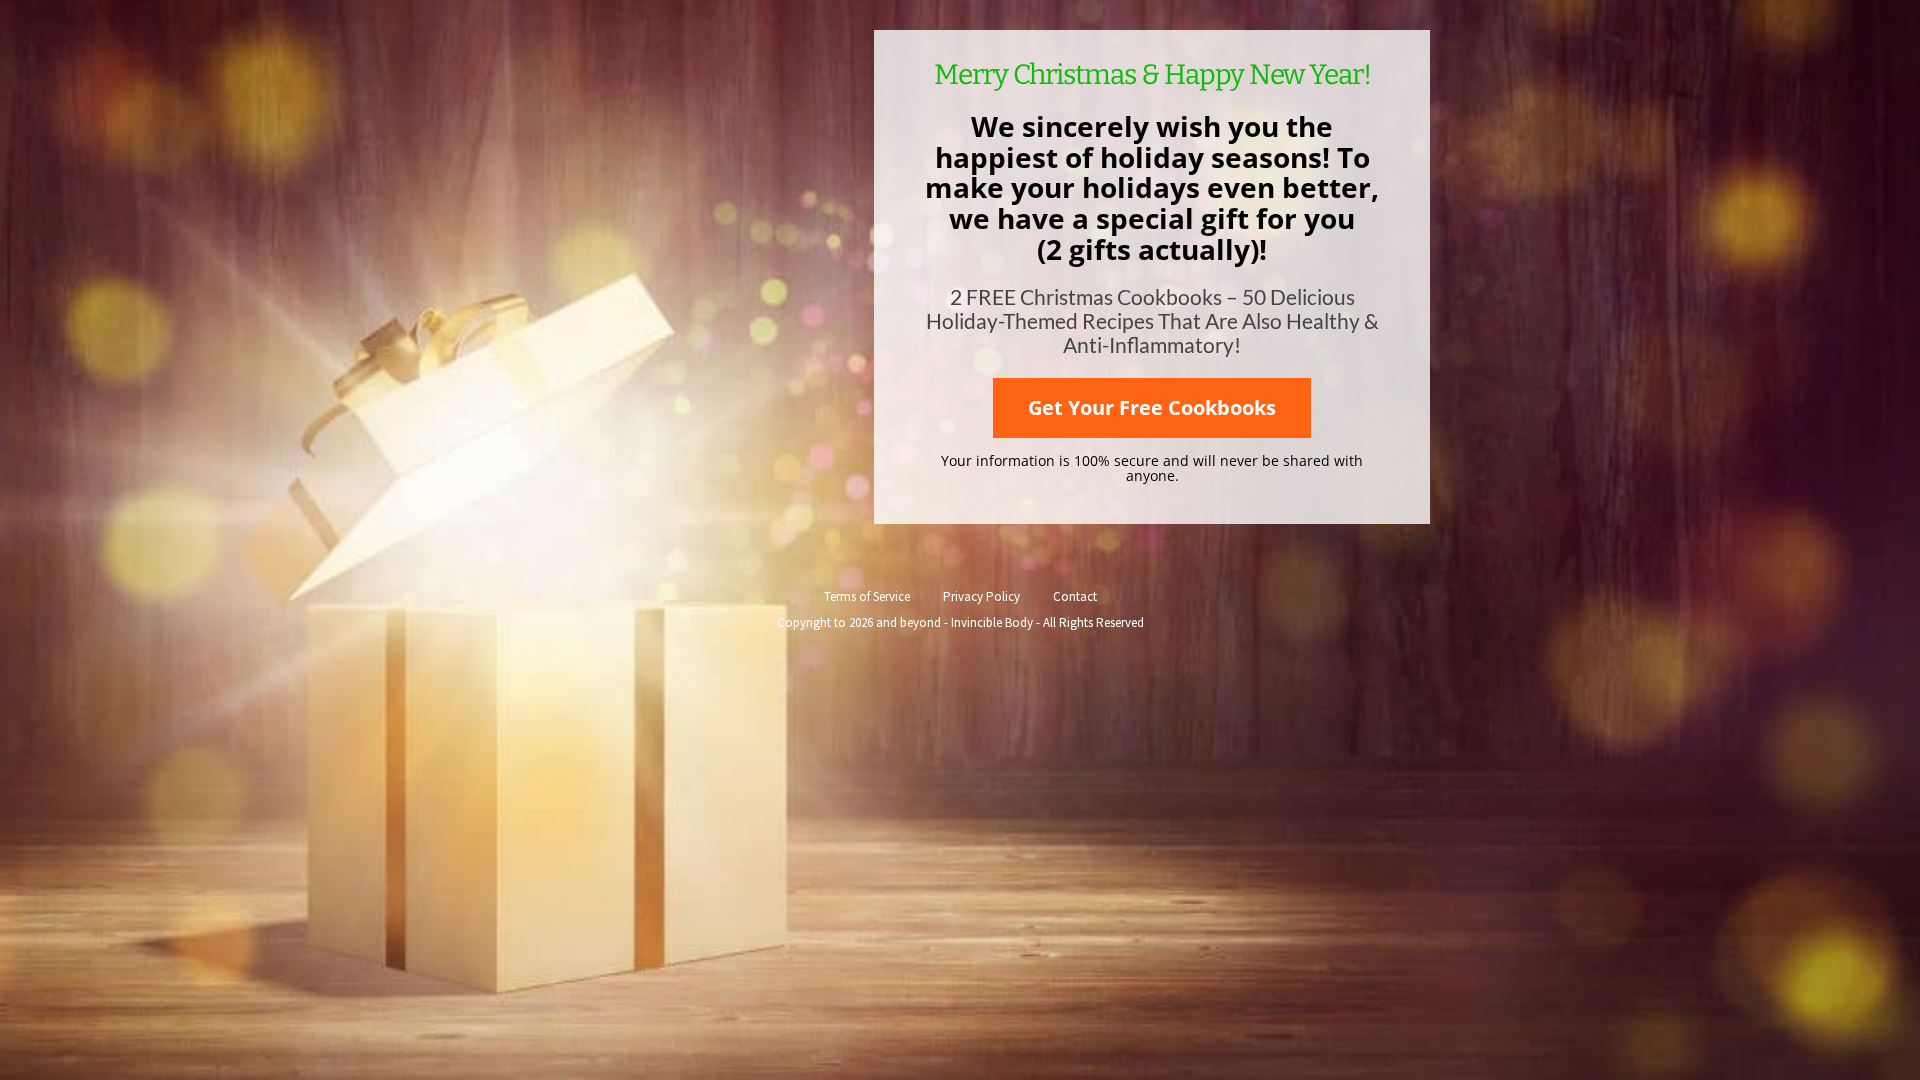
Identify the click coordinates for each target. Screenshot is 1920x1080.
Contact (1075, 596)
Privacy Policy (981, 596)
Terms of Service (867, 596)
